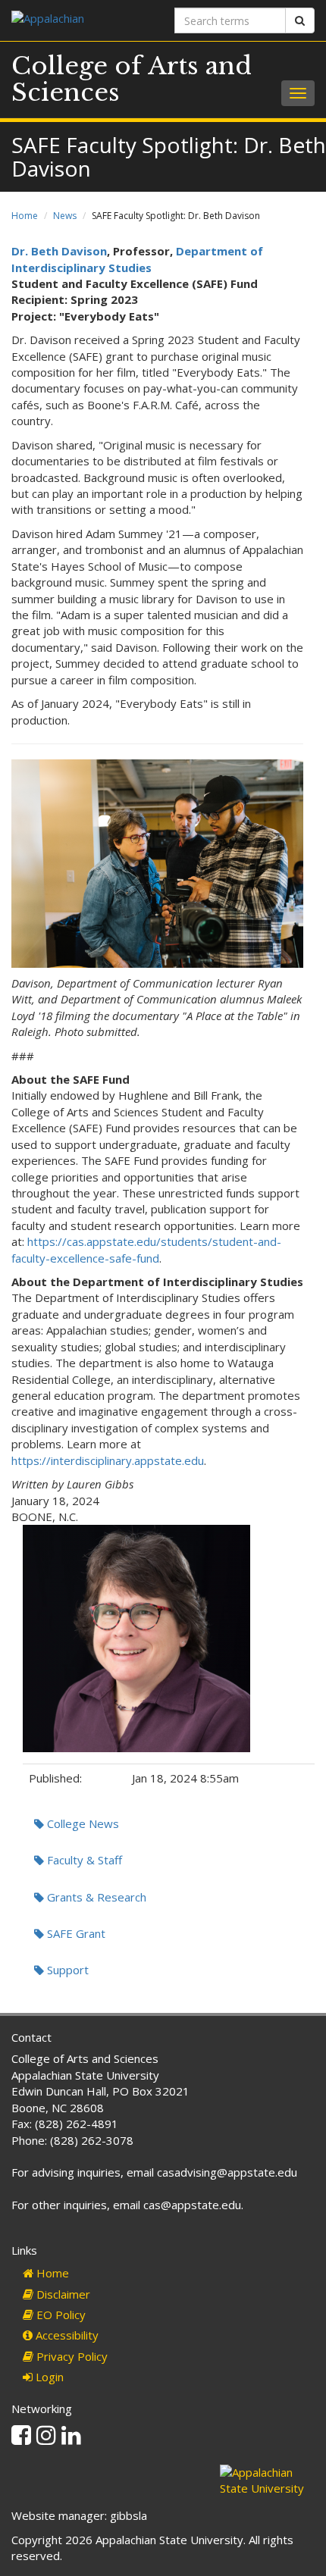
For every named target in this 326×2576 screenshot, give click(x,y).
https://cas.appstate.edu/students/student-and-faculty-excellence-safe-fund (146, 1249)
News (65, 216)
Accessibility (66, 2335)
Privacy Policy (71, 2356)
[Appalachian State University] (81, 20)
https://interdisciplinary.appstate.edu (108, 1460)
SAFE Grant (75, 1933)
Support (66, 1970)
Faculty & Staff (83, 1860)
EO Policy (60, 2315)
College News (81, 1823)
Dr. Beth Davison (59, 251)
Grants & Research (95, 1897)
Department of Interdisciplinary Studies (137, 259)
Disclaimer (62, 2294)
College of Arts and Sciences (132, 79)
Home (25, 216)
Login (48, 2377)
